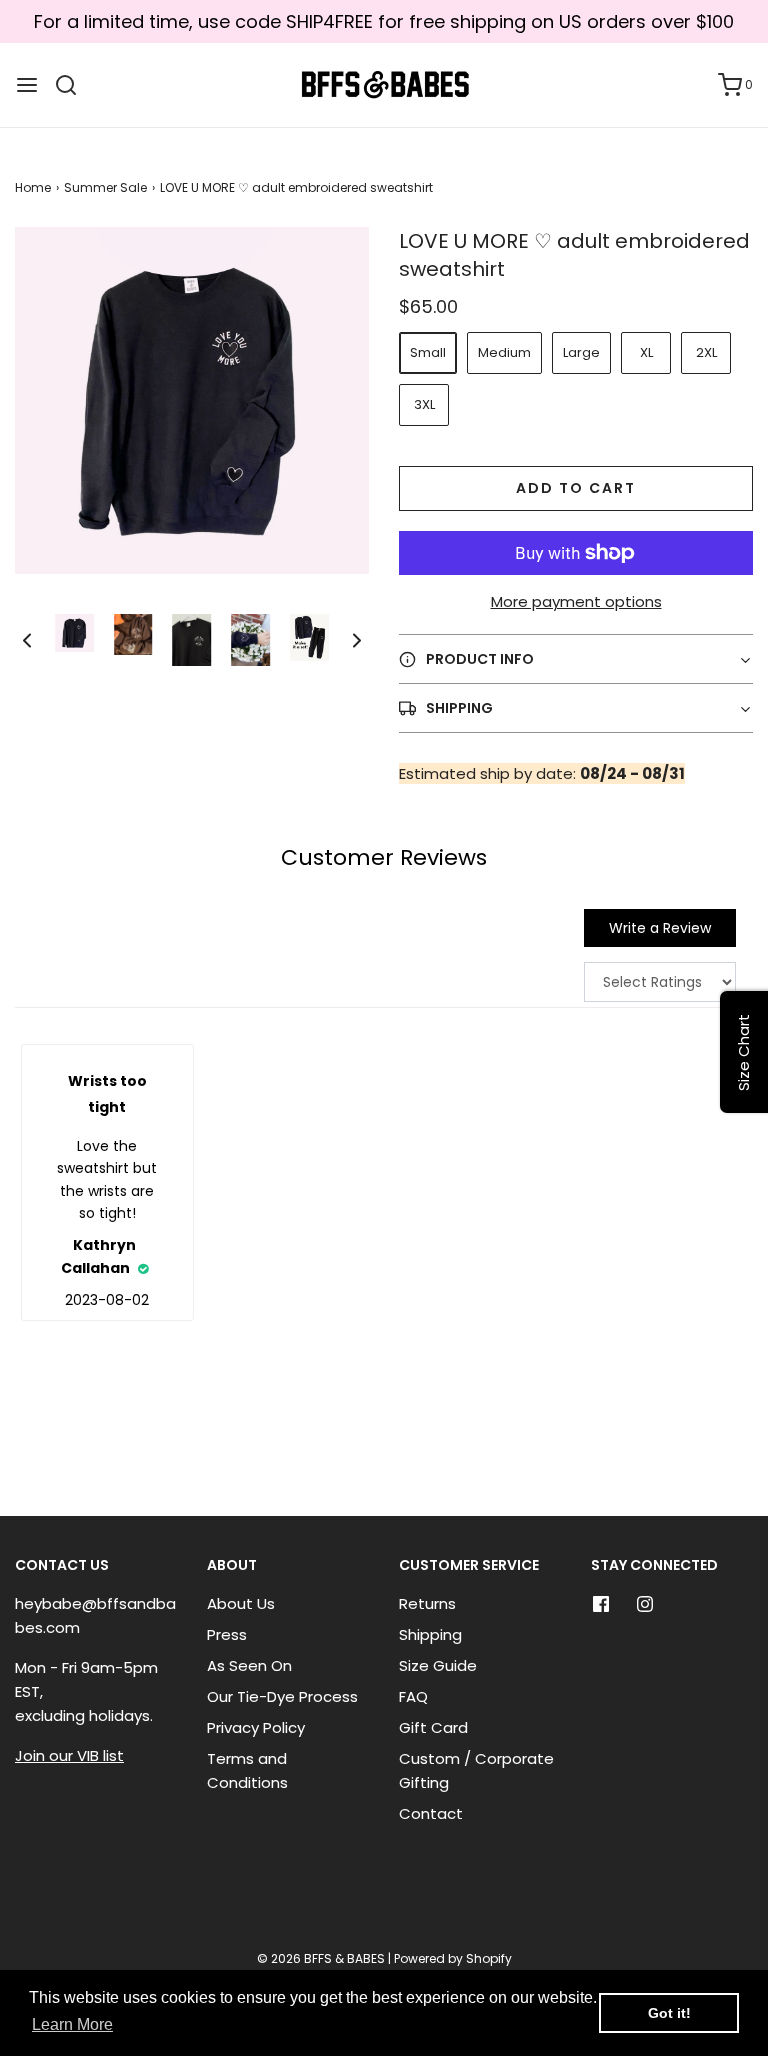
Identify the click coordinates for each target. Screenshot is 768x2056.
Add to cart (576, 488)
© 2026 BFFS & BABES (321, 1958)
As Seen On (249, 1665)
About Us (241, 1603)
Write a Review (660, 928)
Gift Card (433, 1727)
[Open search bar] (73, 85)
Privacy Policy (256, 1727)
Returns (427, 1603)
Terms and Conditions (247, 1770)
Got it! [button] (669, 2013)
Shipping (430, 1634)
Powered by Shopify (453, 1958)
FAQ (413, 1696)
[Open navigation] (27, 85)
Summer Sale (105, 187)
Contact (431, 1813)
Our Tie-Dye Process (282, 1696)
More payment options (576, 601)
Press (227, 1634)
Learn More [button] (72, 2024)
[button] (27, 640)
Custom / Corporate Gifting (476, 1770)
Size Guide (438, 1665)
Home (33, 187)
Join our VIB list (69, 1755)
